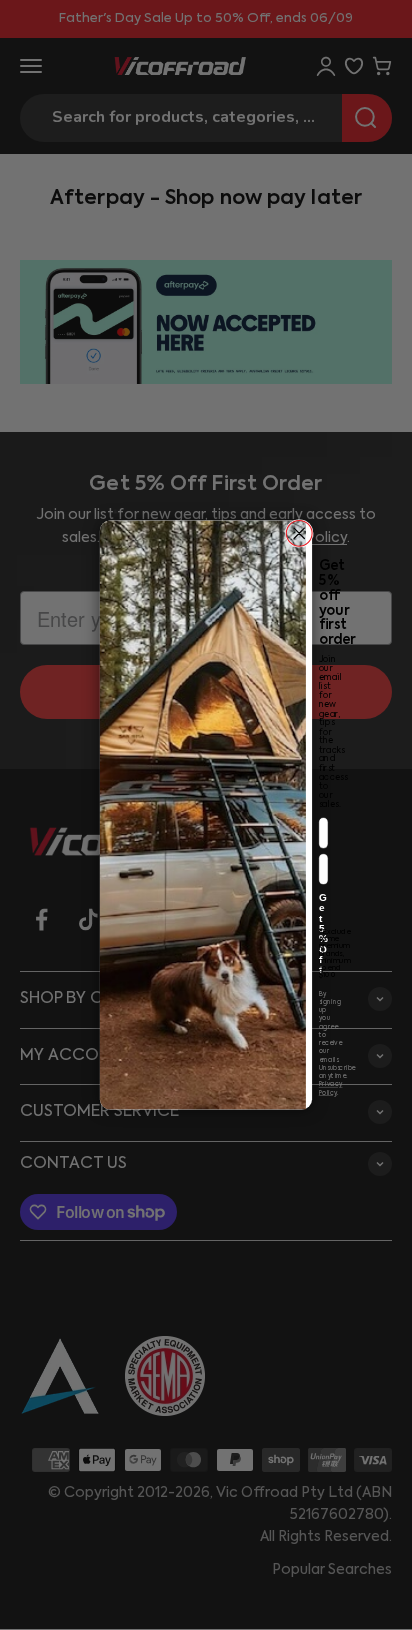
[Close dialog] (299, 533)
